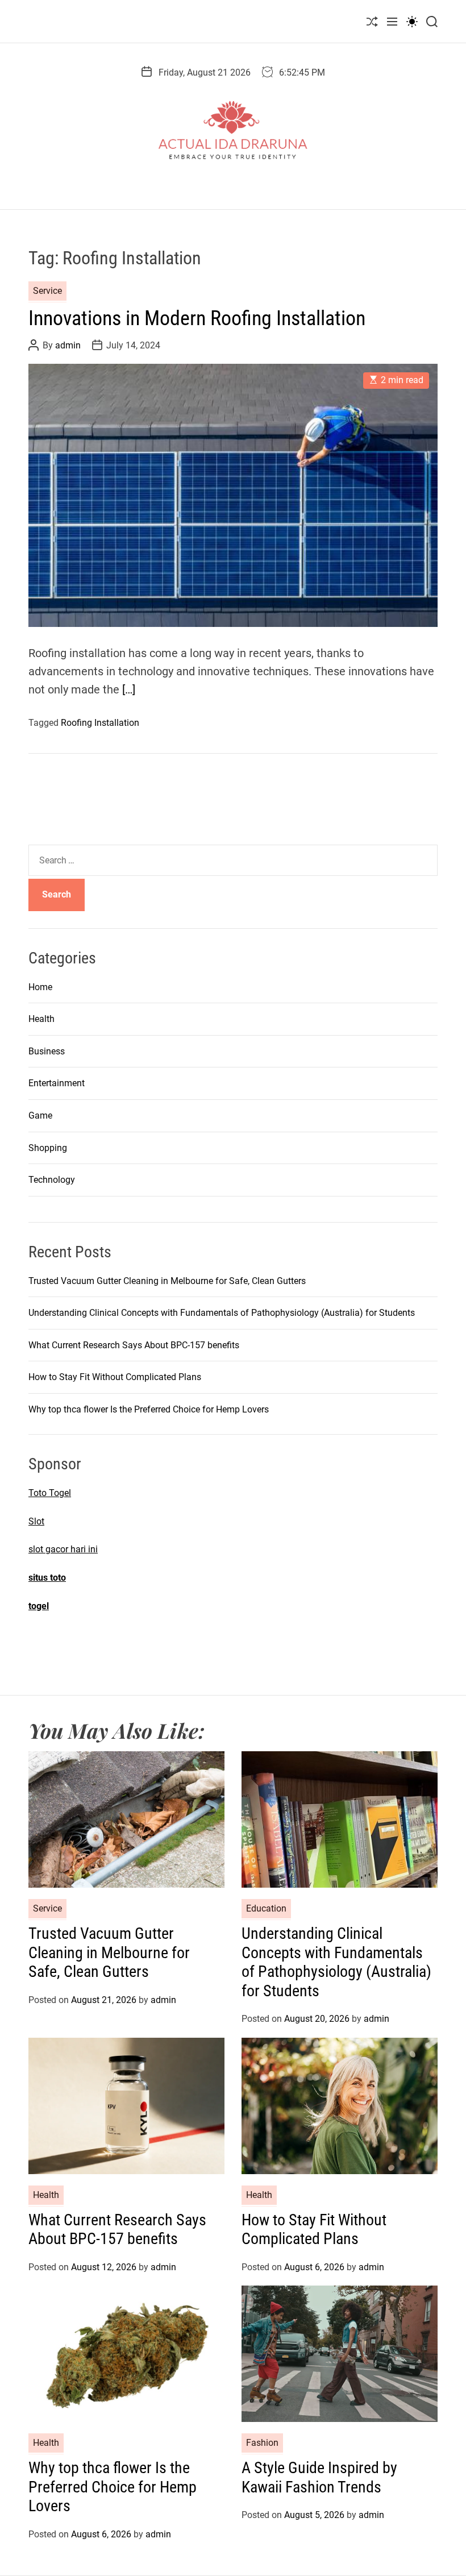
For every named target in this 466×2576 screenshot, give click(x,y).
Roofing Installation (100, 723)
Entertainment (57, 1083)
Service (47, 291)
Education (266, 1908)
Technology (52, 1180)
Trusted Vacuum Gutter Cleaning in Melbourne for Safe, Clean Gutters (167, 1281)
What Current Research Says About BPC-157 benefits (134, 1345)
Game (40, 1115)
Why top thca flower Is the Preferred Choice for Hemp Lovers (149, 1409)
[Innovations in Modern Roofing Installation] (233, 495)
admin (68, 345)
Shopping (48, 1148)
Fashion (262, 2443)
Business (47, 1051)
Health (41, 1019)
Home (40, 987)
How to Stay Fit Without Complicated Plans (115, 1377)
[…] (129, 689)
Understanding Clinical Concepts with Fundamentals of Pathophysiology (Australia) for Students (222, 1313)
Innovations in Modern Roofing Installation (197, 318)
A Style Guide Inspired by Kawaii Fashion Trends (319, 2477)
